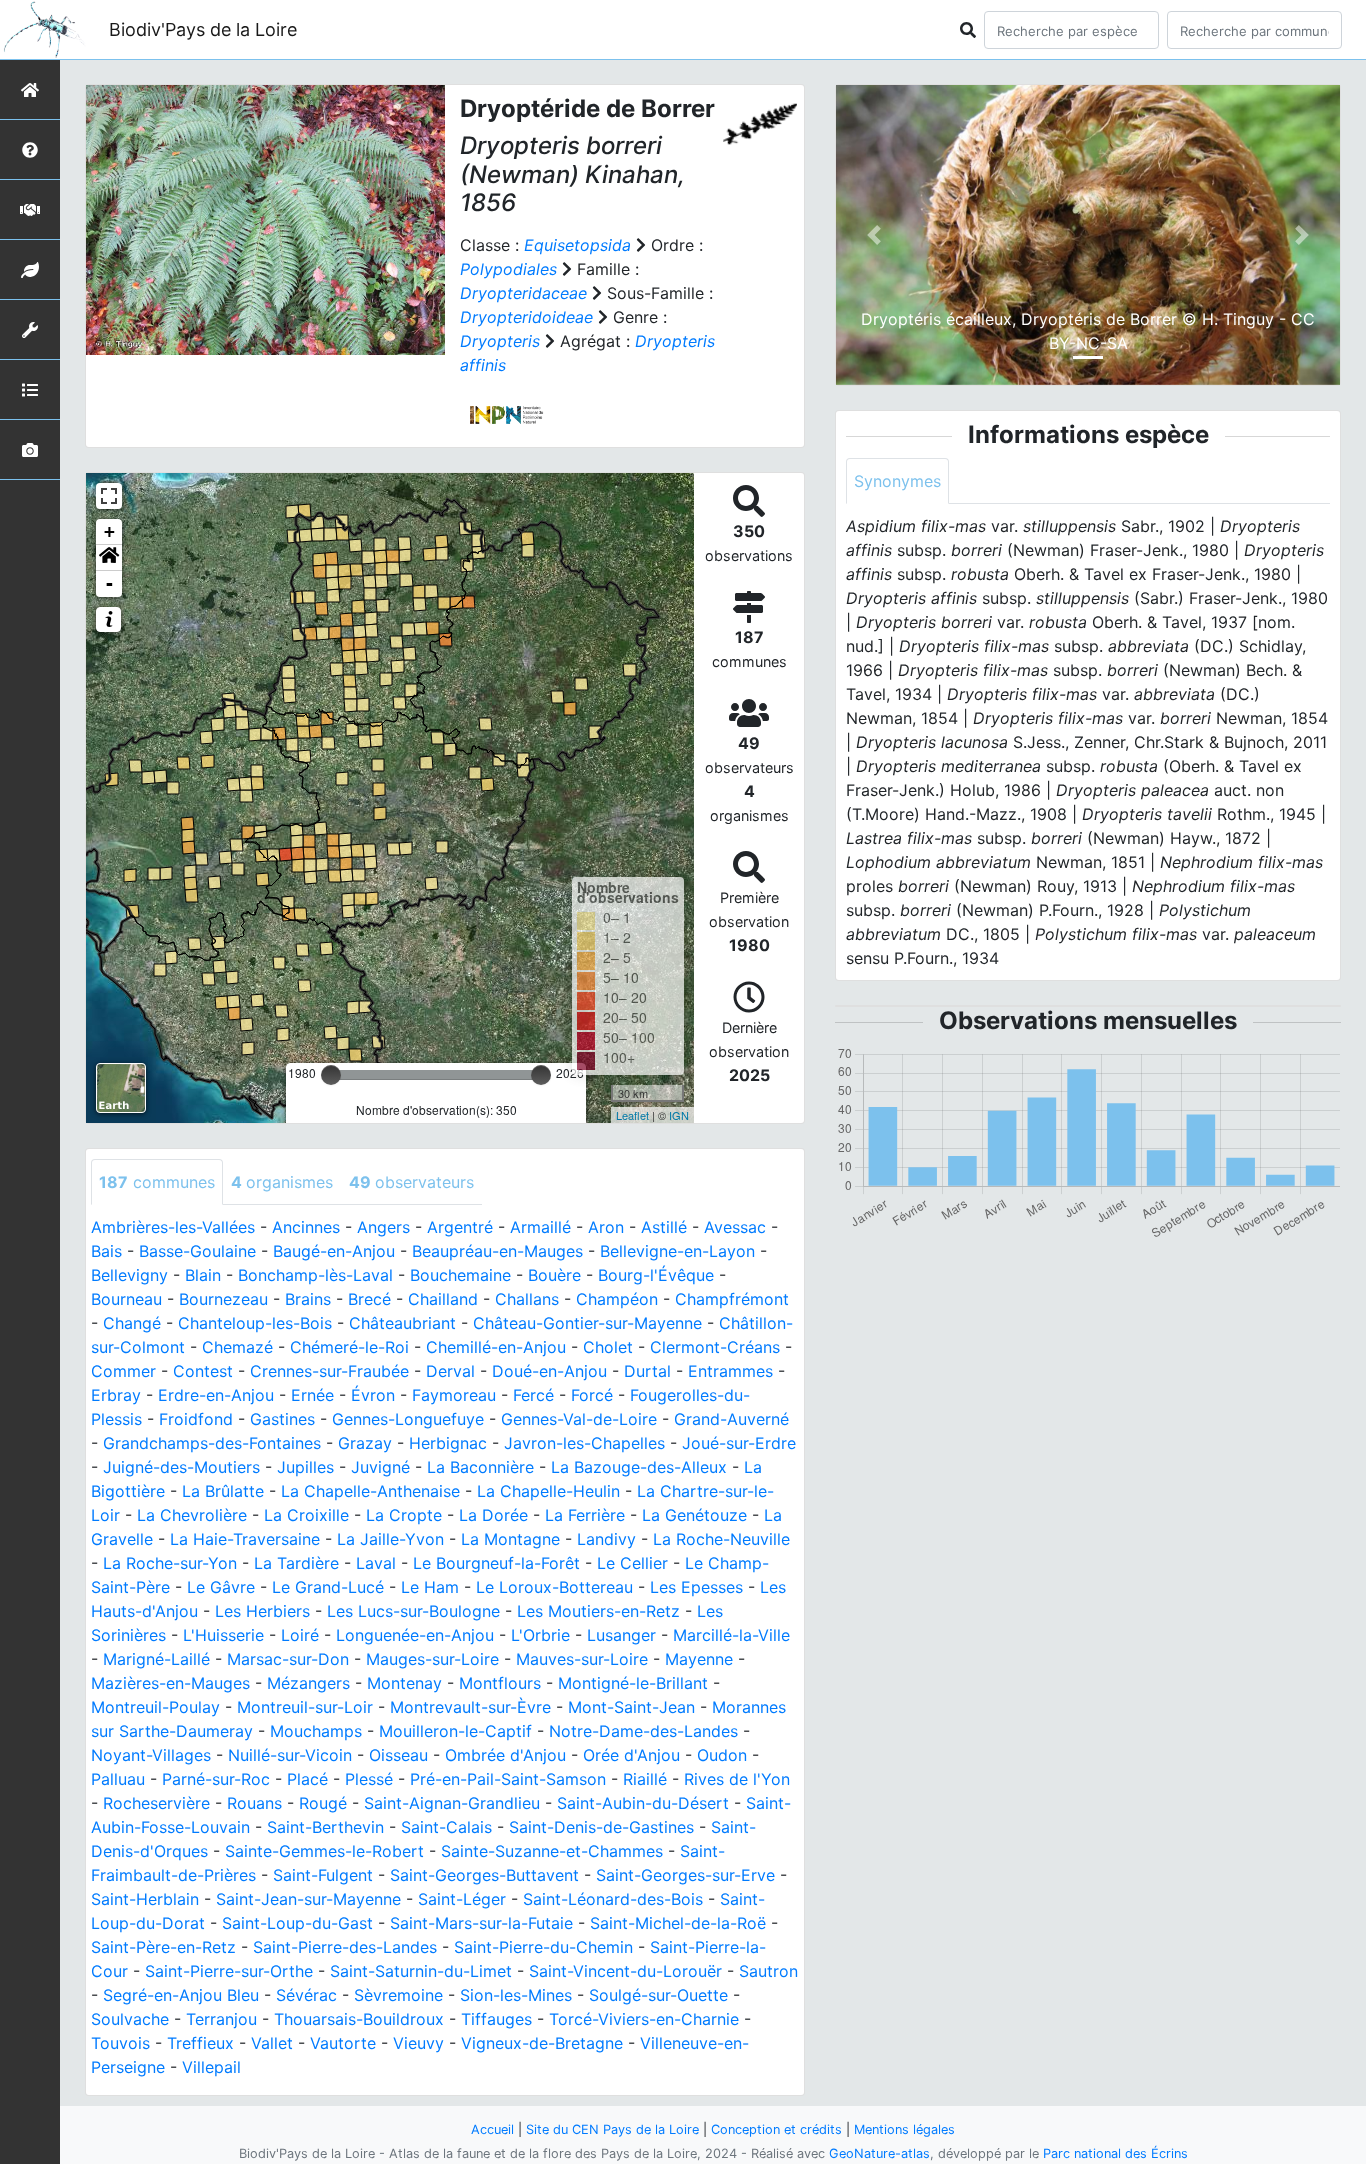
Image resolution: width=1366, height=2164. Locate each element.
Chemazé (237, 1347)
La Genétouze (694, 1515)
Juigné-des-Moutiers (181, 1467)
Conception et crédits (776, 2129)
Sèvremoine (398, 1995)
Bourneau (126, 1299)
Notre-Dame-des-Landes (643, 1731)
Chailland (443, 1299)
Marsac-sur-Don (288, 1659)
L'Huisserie (223, 1635)
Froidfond (196, 1419)
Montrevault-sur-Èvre (470, 1707)
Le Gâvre (221, 1587)
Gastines (282, 1419)
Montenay (404, 1683)
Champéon (617, 1299)
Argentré (460, 1227)
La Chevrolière (192, 1515)
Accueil (492, 2129)
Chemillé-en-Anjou (496, 1347)
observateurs (411, 1182)
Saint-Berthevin (325, 1827)
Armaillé (540, 1227)
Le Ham (430, 1587)
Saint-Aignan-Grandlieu (452, 1803)
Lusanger (621, 1635)
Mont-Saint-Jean (631, 1707)
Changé (132, 1323)
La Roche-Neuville (721, 1539)
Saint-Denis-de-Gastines (601, 1827)
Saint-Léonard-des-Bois (613, 1899)
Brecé (369, 1299)
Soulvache (130, 2019)
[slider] (331, 1075)
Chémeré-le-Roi (349, 1347)
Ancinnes (306, 1227)
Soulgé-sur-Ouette (658, 1995)
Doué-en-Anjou (549, 1371)
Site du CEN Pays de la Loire (612, 2129)
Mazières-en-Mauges (170, 1683)
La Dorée (493, 1515)
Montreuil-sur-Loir (305, 1707)
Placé (307, 1779)
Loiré (300, 1635)
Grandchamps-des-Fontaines (212, 1443)
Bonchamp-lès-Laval (315, 1275)
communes (157, 1182)
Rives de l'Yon (737, 1779)
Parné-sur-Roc (216, 1779)
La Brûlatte (223, 1491)
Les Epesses (696, 1587)
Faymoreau (454, 1395)
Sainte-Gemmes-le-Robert (324, 1851)
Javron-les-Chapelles (584, 1443)
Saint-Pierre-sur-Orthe (229, 1971)
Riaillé (645, 1779)
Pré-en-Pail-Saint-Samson (508, 1779)
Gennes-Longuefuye (408, 1419)
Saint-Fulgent (323, 1875)
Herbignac (448, 1443)
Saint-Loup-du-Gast (297, 1923)
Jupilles (305, 1467)
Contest (203, 1371)
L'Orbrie (540, 1635)
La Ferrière (585, 1515)
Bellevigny (129, 1275)
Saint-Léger (462, 1899)
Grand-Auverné (731, 1419)
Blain (203, 1275)
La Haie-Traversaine (245, 1539)
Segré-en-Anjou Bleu (181, 1995)
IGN (679, 1115)
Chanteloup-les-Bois (255, 1323)
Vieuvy (418, 2043)
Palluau (118, 1779)
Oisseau (398, 1755)
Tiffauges (496, 2019)
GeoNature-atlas (879, 2153)
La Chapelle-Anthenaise (370, 1491)
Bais (106, 1251)
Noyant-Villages (151, 1755)
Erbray (116, 1395)
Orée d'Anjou (631, 1755)
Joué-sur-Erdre (739, 1443)
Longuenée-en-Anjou (415, 1635)
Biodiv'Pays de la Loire (203, 29)
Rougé (323, 1803)
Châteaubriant (402, 1323)
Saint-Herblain (145, 1899)
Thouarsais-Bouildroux (359, 2019)
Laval (376, 1563)
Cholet (608, 1347)
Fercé (533, 1395)
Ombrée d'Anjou (505, 1755)
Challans (527, 1299)
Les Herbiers (262, 1611)
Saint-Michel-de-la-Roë (678, 1923)
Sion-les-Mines (516, 1995)
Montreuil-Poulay (155, 1707)
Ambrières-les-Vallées (173, 1227)
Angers (383, 1227)
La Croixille (306, 1515)
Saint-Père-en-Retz (163, 1947)
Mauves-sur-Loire (582, 1659)
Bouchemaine (460, 1275)
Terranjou (221, 2019)
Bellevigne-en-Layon (677, 1251)
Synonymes (897, 481)
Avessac (735, 1227)
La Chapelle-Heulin (548, 1491)
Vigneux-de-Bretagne (542, 2043)
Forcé (592, 1395)
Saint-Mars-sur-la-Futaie (481, 1923)
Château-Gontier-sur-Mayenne (587, 1323)
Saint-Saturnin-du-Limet (421, 1971)
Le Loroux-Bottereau (554, 1587)
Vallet (272, 2043)
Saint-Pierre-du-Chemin (543, 1947)
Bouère (554, 1275)
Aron (606, 1227)
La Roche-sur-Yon (170, 1563)
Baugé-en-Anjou (334, 1251)
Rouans (254, 1803)
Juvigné (380, 1467)
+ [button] (109, 531)
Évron (373, 1395)
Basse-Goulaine (197, 1251)
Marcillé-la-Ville (731, 1635)
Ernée (312, 1395)
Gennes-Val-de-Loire (579, 1419)
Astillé (664, 1227)
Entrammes (730, 1371)
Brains (308, 1299)
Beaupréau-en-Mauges (497, 1251)
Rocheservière (156, 1803)
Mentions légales (904, 2129)
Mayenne (699, 1659)
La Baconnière (480, 1467)
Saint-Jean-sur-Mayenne (308, 1899)
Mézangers (308, 1683)
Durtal (647, 1371)
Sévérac (306, 1995)
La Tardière (296, 1563)
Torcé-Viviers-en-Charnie (644, 2019)
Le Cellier (632, 1563)
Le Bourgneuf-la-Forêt (496, 1563)
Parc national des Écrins (1115, 2153)
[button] (109, 558)
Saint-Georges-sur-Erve (685, 1875)
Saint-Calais (446, 1827)
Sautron (768, 1971)
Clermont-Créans (715, 1347)
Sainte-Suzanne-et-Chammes (552, 1851)
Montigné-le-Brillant (633, 1683)
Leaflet (632, 1115)
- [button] (109, 583)
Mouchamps (316, 1731)
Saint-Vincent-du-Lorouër (625, 1971)
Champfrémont (732, 1299)
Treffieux (200, 2043)
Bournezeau (223, 1299)
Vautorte (343, 2043)
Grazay (365, 1443)
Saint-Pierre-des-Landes (345, 1947)
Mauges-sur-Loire (432, 1659)
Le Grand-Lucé (328, 1587)
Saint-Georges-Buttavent (484, 1875)
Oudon (722, 1755)
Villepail (211, 2067)
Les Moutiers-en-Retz (598, 1611)
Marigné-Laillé (156, 1659)
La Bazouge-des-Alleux (639, 1467)
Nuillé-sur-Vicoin (290, 1755)
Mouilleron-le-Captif (455, 1731)
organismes (282, 1182)
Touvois (120, 2043)
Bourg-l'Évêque (656, 1275)
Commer (123, 1371)
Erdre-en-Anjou (216, 1395)
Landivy (606, 1539)
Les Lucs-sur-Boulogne (413, 1611)
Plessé (369, 1779)
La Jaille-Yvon (390, 1539)
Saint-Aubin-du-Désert (643, 1803)
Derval (450, 1371)
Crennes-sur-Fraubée (329, 1371)
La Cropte (404, 1515)
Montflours (500, 1683)
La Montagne (510, 1539)
